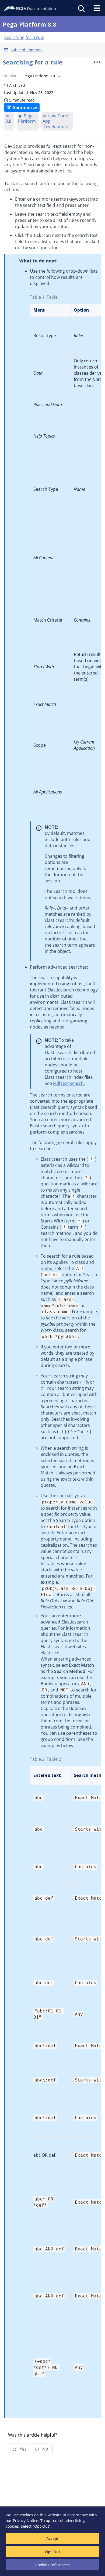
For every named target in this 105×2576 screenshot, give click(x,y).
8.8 (8, 121)
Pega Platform (27, 118)
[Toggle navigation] (97, 8)
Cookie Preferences (52, 2565)
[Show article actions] (97, 62)
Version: (11, 76)
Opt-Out (53, 2552)
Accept (52, 2539)
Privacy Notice (26, 2521)
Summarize (25, 107)
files (67, 171)
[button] (52, 50)
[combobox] (41, 76)
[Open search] (81, 8)
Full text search (68, 1083)
